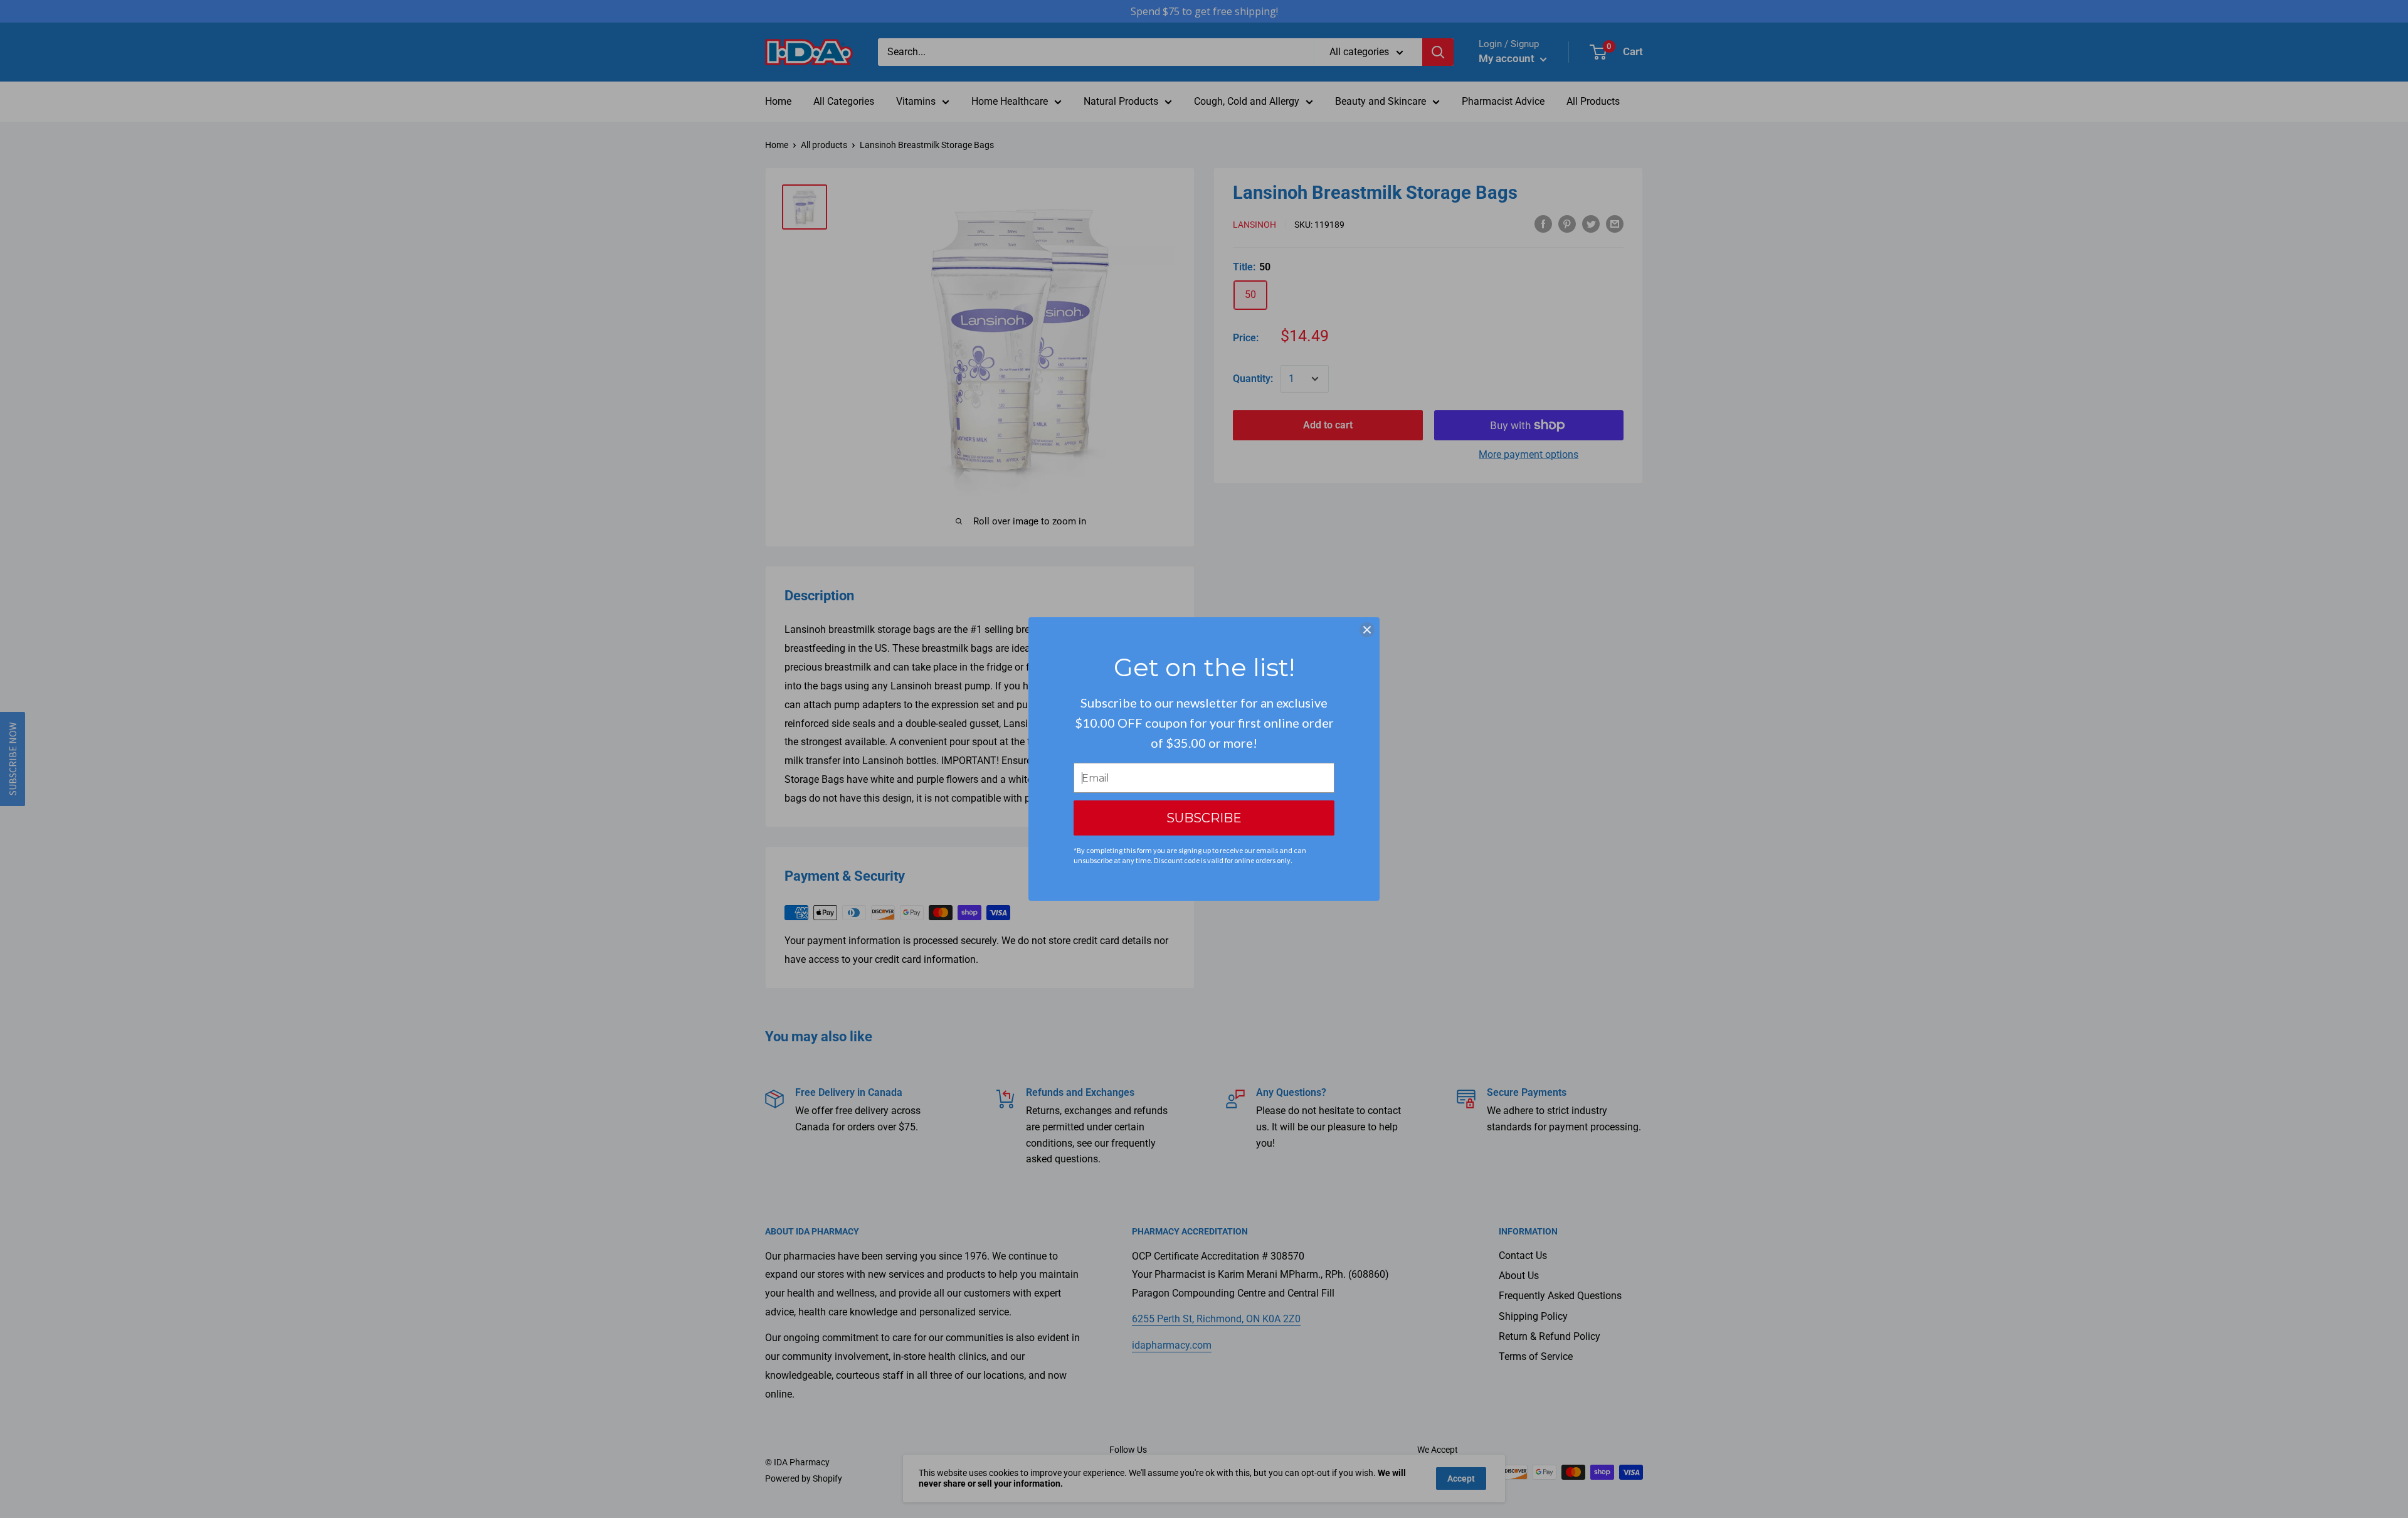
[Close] (1367, 630)
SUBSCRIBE (1204, 818)
